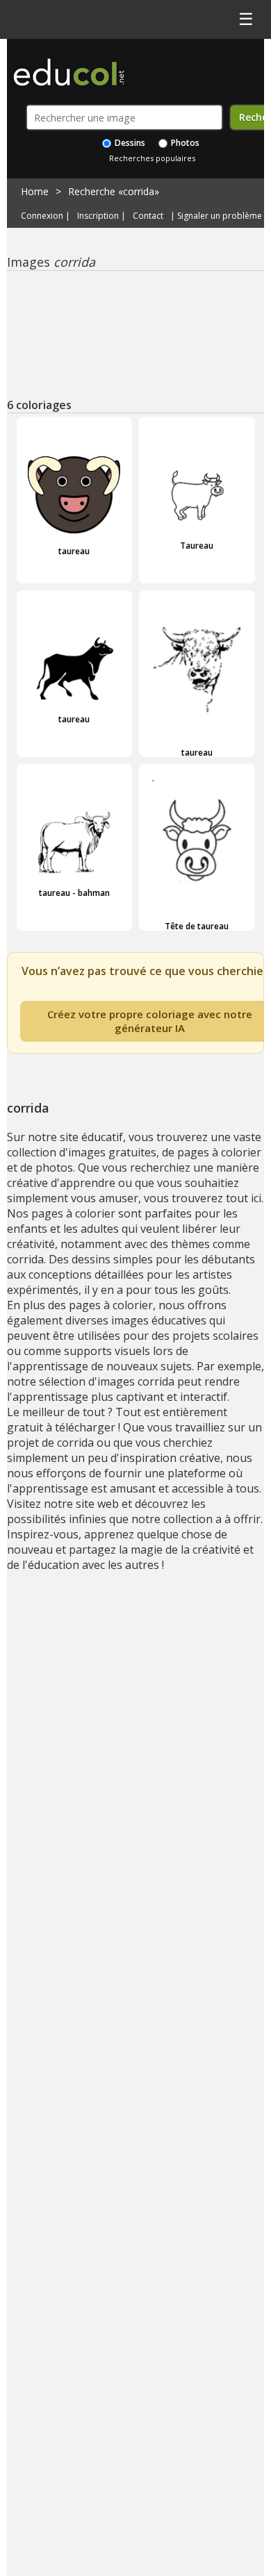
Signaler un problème (220, 216)
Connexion (42, 216)
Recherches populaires (152, 158)
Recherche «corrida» (114, 191)
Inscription (98, 216)
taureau (74, 551)
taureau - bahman (74, 892)
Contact (148, 216)
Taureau (197, 545)
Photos (184, 143)
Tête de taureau (197, 926)
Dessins (129, 143)
